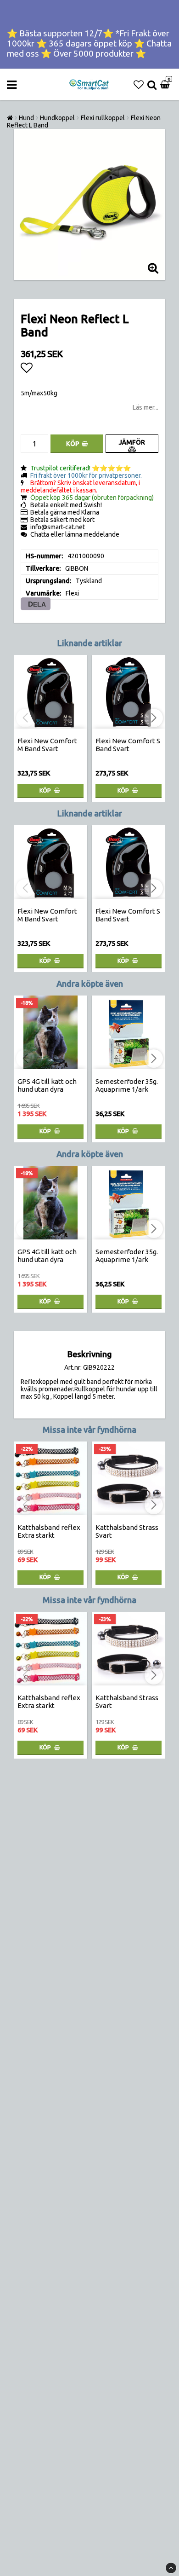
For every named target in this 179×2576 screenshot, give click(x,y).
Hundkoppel (57, 118)
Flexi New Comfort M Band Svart (47, 745)
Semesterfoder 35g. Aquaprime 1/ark (127, 1085)
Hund (26, 118)
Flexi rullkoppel (103, 118)
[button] (139, 85)
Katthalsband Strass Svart (127, 1531)
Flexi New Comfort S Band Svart (128, 745)
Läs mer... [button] (145, 407)
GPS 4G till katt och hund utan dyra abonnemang (47, 1089)
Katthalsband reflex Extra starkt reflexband (49, 1535)
